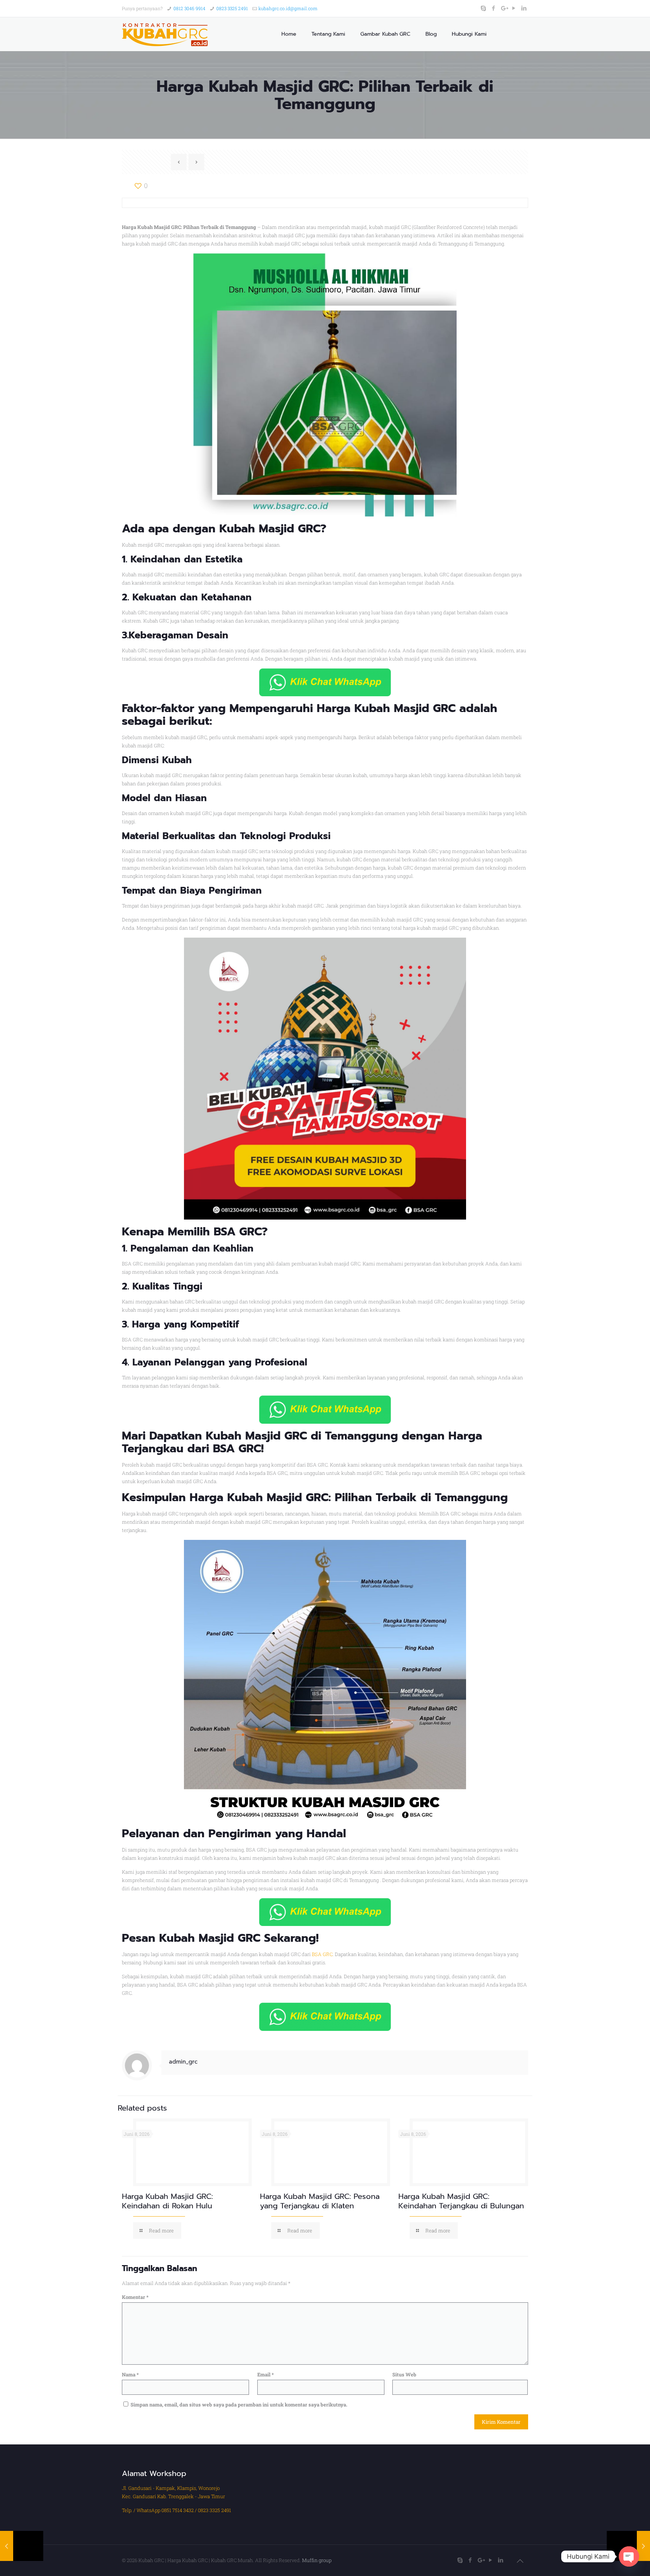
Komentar (135, 2297)
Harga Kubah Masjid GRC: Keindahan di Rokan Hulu (167, 2201)
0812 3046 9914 (189, 8)
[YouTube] (514, 8)
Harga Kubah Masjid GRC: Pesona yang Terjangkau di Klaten (320, 2201)
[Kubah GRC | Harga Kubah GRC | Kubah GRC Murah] (165, 34)
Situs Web (404, 2374)
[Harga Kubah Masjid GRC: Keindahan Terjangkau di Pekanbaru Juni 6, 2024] (628, 2546)
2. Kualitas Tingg (161, 1286)
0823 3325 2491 (232, 8)
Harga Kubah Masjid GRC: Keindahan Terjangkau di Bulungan (461, 2201)
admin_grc (183, 2062)
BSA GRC (322, 1954)
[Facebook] (494, 8)
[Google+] (504, 8)
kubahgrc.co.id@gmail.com (288, 8)
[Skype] (484, 8)
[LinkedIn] (524, 8)
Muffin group (317, 2560)
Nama (130, 2374)
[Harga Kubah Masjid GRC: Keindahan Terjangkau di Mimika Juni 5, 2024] (22, 2546)
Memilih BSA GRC (215, 1232)
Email (266, 2374)
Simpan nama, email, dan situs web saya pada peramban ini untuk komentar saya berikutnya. (239, 2405)
